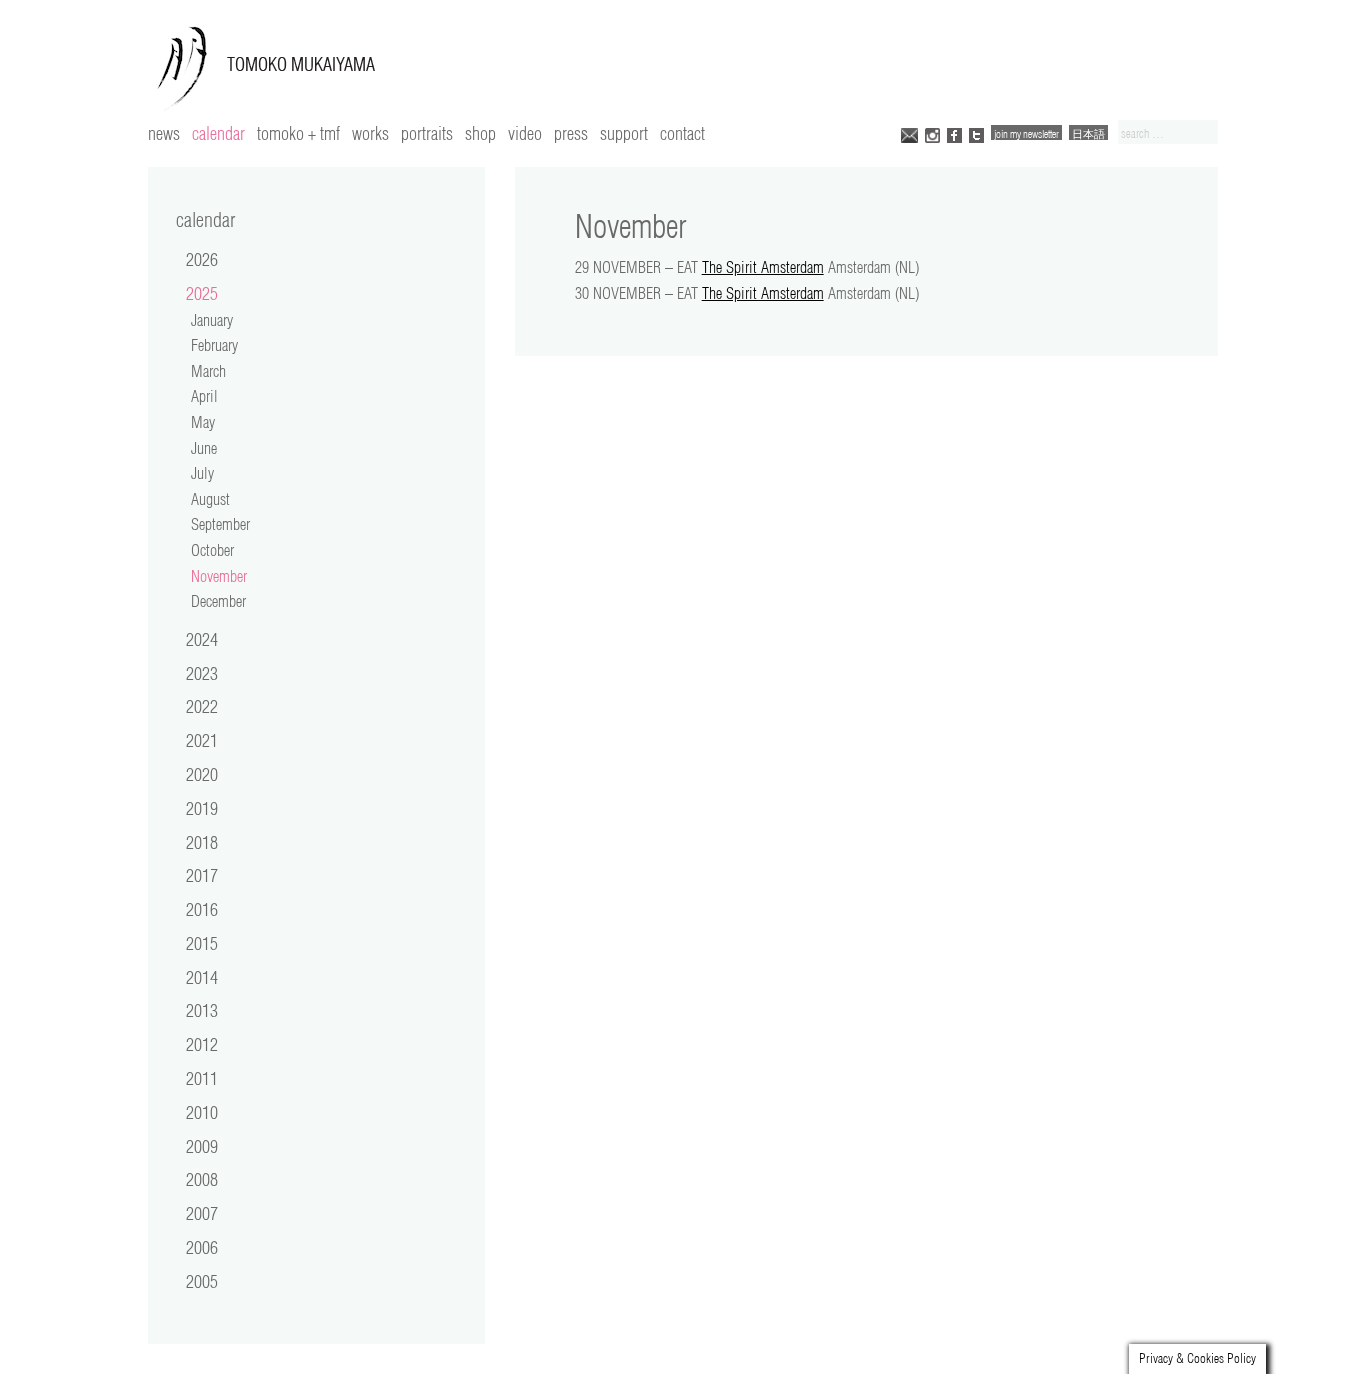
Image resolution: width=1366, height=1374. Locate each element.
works (370, 133)
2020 (202, 774)
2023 (202, 673)
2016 (202, 909)
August (210, 499)
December (218, 601)
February (214, 345)
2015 (202, 943)
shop (480, 133)
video (525, 133)
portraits (427, 133)
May (203, 422)
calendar (218, 133)
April (204, 396)
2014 (202, 977)
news (164, 133)
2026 (202, 259)
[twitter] (976, 133)
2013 (202, 1010)
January (212, 320)
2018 (202, 842)
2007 (202, 1213)
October (212, 550)
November (219, 576)
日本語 (1088, 133)
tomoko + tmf (298, 133)
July (202, 473)
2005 (202, 1281)
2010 (202, 1112)
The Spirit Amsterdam (763, 267)
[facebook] (954, 133)
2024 (202, 639)
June (204, 448)
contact (682, 133)
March (208, 371)
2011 (202, 1078)
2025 (202, 293)
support (624, 133)
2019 (202, 808)
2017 (202, 875)
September (220, 524)
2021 (202, 740)
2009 (202, 1146)
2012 (202, 1044)
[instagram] (932, 133)
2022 (202, 706)
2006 (202, 1247)
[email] (909, 133)
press (571, 133)
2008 (202, 1179)
